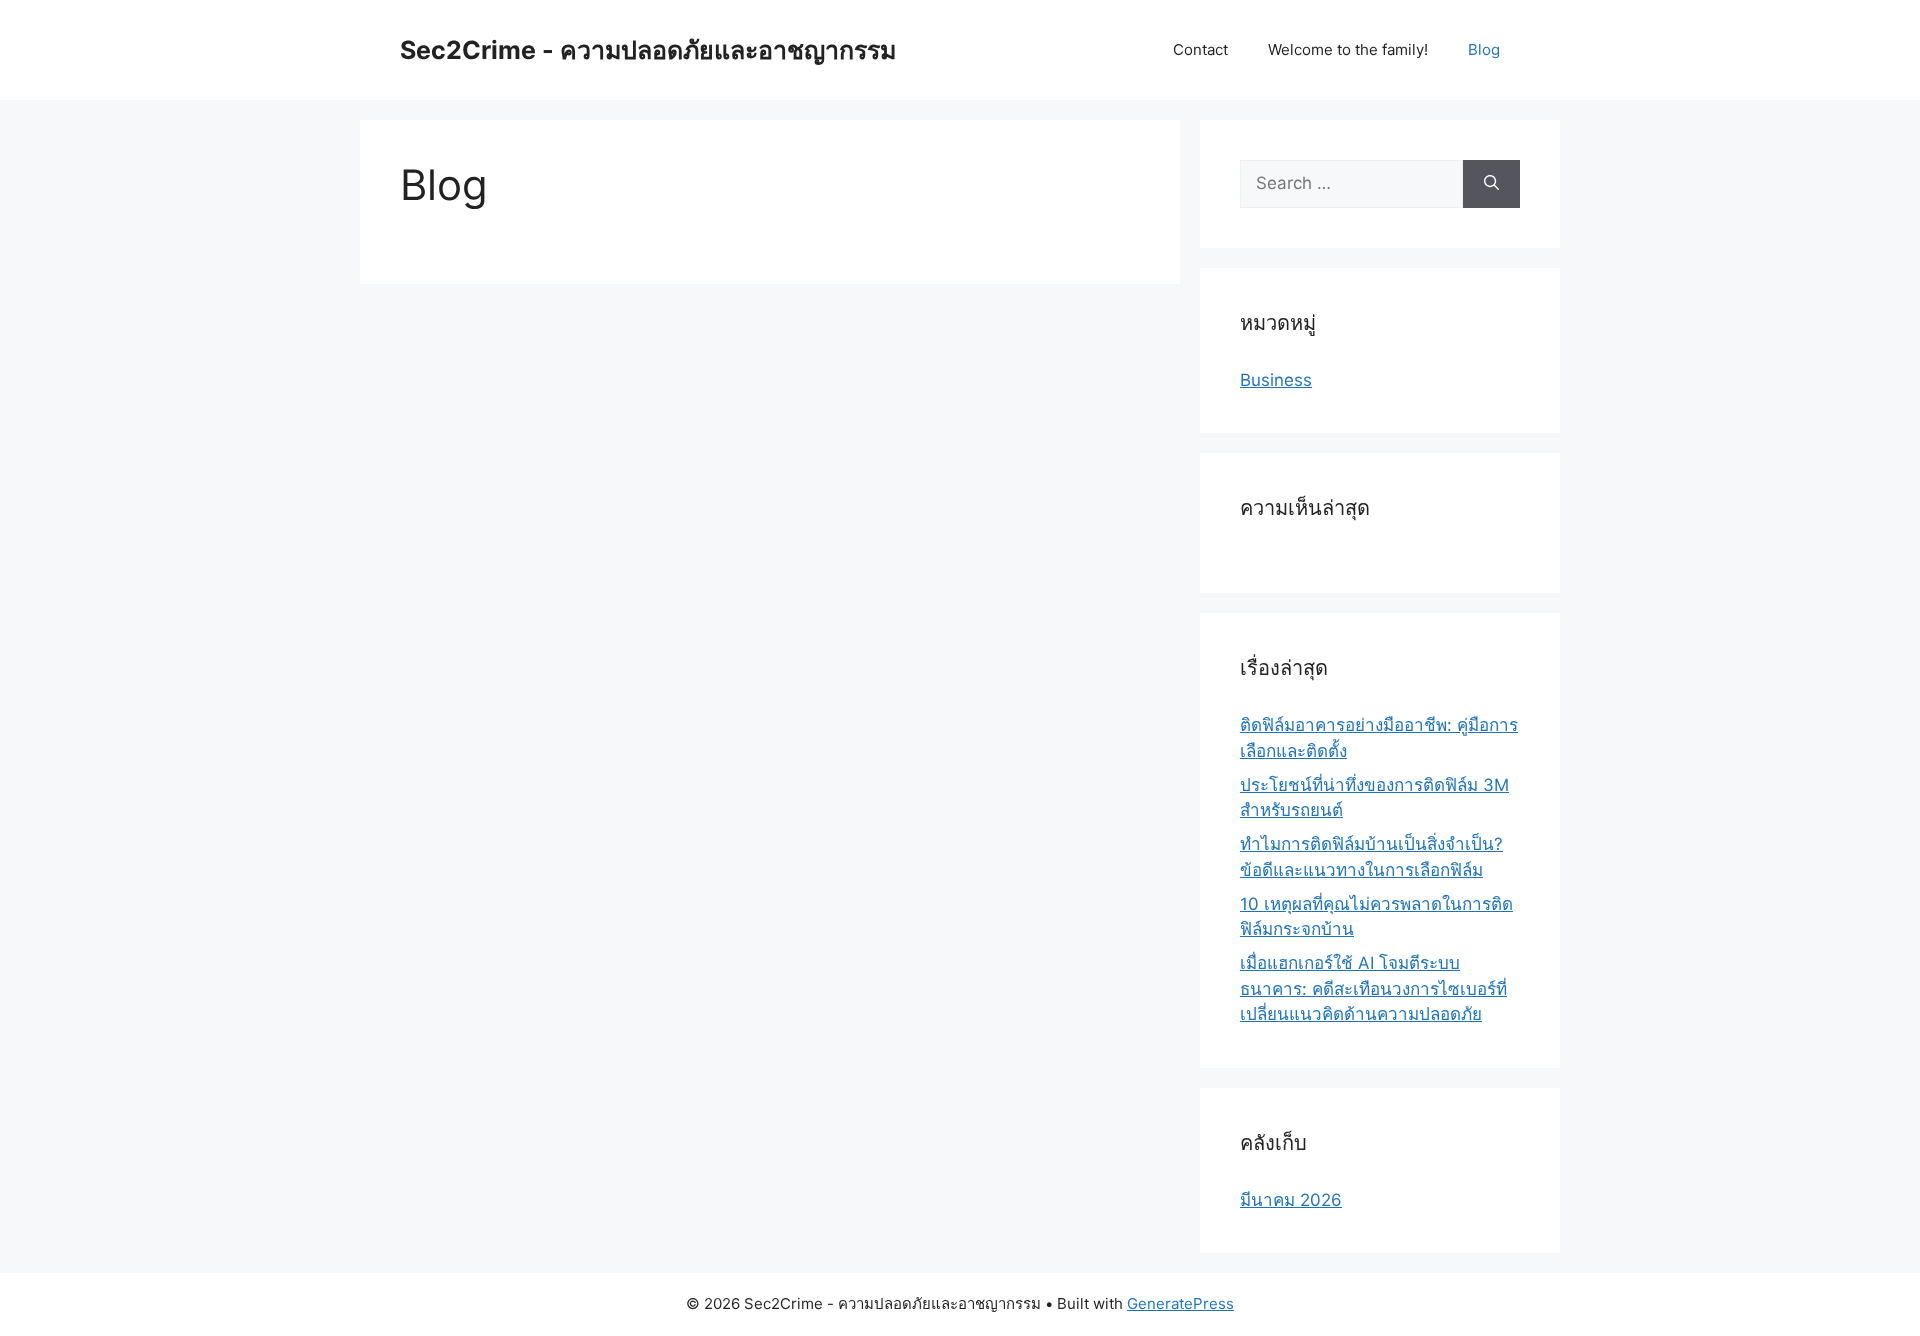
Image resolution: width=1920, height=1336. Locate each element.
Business (1276, 380)
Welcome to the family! (1348, 49)
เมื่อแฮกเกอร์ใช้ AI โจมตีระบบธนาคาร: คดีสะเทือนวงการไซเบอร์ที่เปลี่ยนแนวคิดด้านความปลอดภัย (1373, 988)
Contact (1200, 49)
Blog (1484, 49)
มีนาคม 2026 (1291, 1200)
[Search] (1491, 184)
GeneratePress (1180, 1303)
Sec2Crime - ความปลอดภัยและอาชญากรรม (648, 50)
